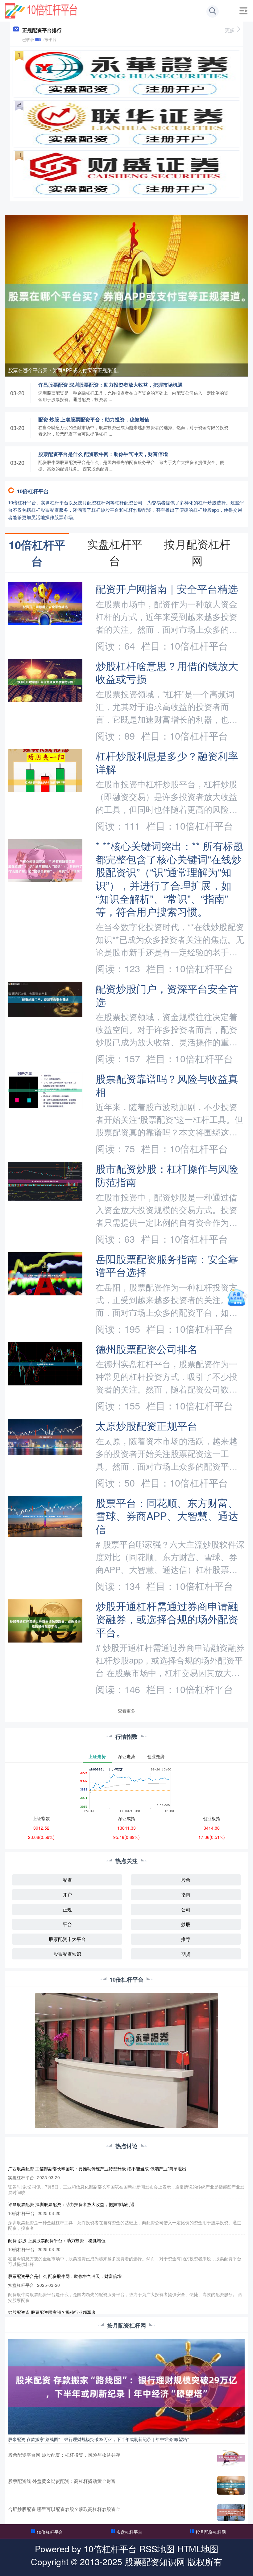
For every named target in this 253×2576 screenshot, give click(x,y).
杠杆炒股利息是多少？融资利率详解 (167, 762)
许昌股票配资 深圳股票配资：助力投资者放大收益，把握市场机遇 (110, 385)
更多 (230, 30)
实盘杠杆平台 (129, 2532)
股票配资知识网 (155, 2561)
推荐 (186, 1939)
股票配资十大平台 (67, 1939)
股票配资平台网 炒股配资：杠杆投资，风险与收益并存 (64, 2455)
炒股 (186, 1924)
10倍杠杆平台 (50, 2532)
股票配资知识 (67, 1954)
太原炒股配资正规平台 (147, 1425)
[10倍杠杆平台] (41, 10)
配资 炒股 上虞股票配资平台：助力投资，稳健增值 (94, 419)
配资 (67, 1880)
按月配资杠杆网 (211, 2532)
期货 (186, 1954)
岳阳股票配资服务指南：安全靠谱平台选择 (167, 1265)
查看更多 (126, 1711)
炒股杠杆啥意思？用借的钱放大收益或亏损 (167, 672)
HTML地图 (198, 2548)
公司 (186, 1909)
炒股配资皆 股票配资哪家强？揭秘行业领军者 (52, 2312)
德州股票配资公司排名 (147, 1349)
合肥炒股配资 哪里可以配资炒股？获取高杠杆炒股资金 (64, 2509)
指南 (186, 1895)
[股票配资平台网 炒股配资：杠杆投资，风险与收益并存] (231, 2458)
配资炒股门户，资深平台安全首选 (167, 995)
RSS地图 (157, 2548)
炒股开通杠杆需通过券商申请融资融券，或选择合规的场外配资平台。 (167, 1619)
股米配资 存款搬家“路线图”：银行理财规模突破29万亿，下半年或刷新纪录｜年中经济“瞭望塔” (98, 2439)
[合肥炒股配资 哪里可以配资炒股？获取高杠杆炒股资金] (231, 2512)
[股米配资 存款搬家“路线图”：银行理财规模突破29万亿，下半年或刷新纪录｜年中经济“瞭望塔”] (126, 2386)
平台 (67, 1924)
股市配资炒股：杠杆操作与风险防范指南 (167, 1175)
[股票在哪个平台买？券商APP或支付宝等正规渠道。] (126, 295)
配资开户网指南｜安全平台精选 (167, 588)
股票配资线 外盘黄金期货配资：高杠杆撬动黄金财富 (62, 2481)
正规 (67, 1909)
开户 (67, 1895)
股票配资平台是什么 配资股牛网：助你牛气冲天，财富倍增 (103, 454)
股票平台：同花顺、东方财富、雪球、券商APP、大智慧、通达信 (167, 1516)
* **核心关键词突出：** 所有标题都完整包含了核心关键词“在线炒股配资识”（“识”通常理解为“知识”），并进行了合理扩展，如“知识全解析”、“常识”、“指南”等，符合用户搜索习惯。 (170, 878)
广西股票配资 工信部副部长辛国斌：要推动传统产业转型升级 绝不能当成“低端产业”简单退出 (97, 2168)
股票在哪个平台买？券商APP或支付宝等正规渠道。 (65, 370)
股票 (186, 1880)
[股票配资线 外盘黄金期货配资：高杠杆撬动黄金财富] (231, 2485)
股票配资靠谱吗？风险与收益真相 (167, 1085)
